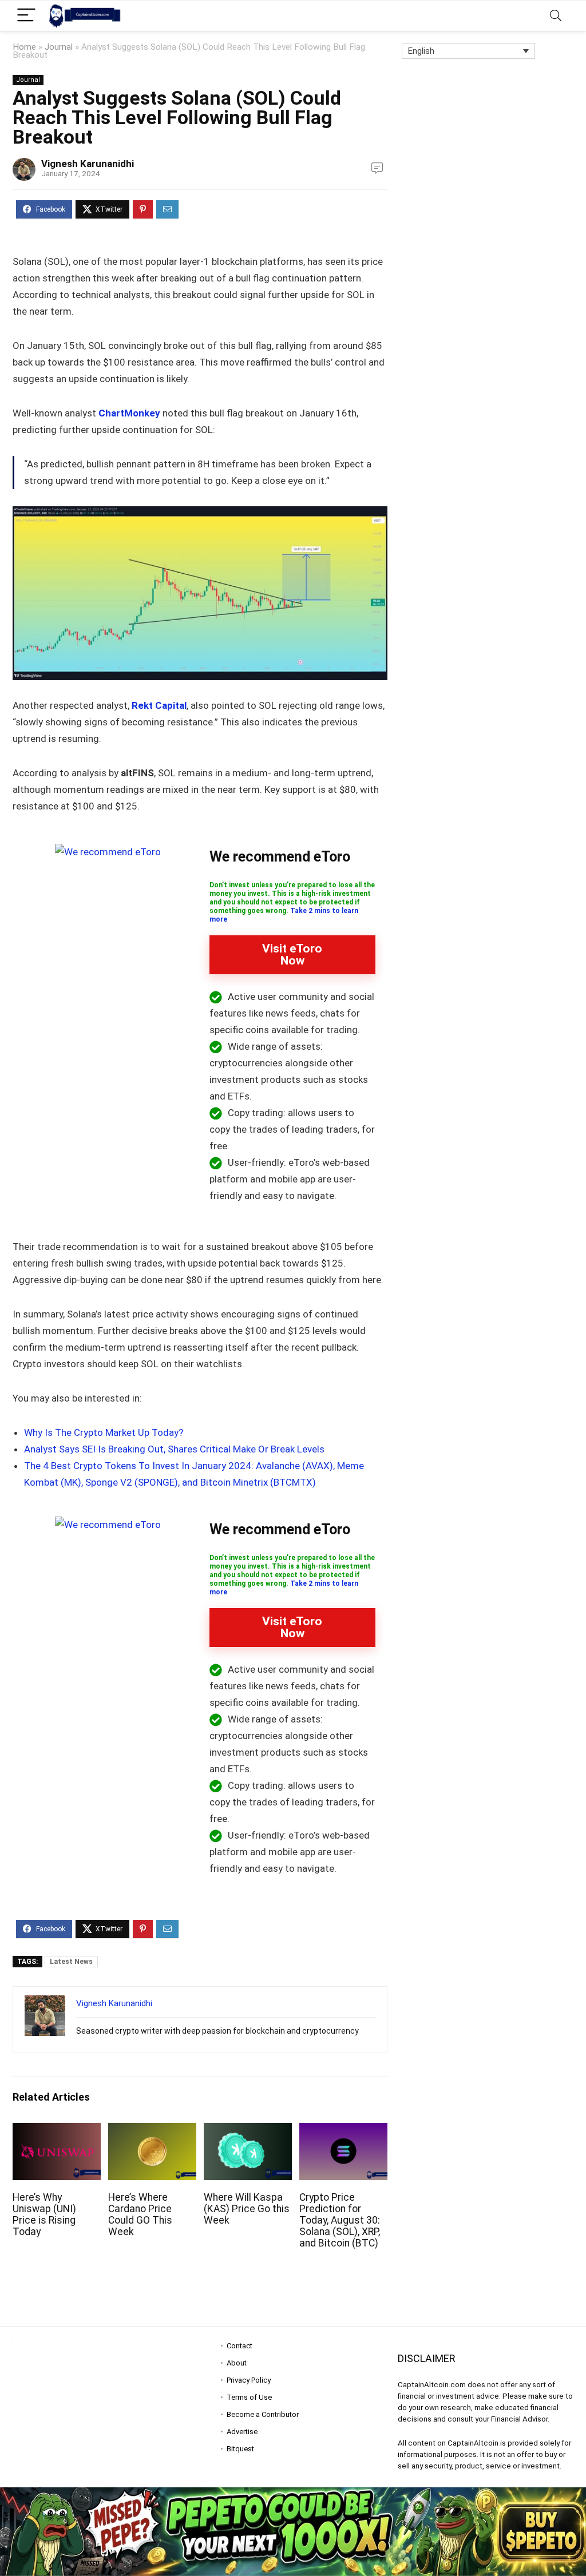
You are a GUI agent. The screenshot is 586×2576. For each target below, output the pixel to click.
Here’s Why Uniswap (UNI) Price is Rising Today (44, 2214)
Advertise (242, 2432)
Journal (59, 47)
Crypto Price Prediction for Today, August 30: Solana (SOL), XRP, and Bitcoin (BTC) (340, 2220)
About (237, 2363)
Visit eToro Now (292, 954)
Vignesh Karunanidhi (88, 164)
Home (24, 47)
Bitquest (240, 2449)
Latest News (71, 1962)
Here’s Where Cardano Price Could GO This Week (140, 2214)
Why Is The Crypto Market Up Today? (104, 1432)
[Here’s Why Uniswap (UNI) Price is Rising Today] (57, 2131)
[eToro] (108, 852)
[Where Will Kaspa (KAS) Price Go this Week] (248, 2131)
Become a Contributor (263, 2414)
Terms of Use (249, 2397)
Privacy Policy (249, 2380)
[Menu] (26, 16)
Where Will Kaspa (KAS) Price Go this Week (247, 2209)
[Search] (556, 16)
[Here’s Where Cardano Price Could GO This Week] (152, 2131)
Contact (239, 2346)
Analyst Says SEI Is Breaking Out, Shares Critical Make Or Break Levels (174, 1449)
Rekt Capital (159, 705)
